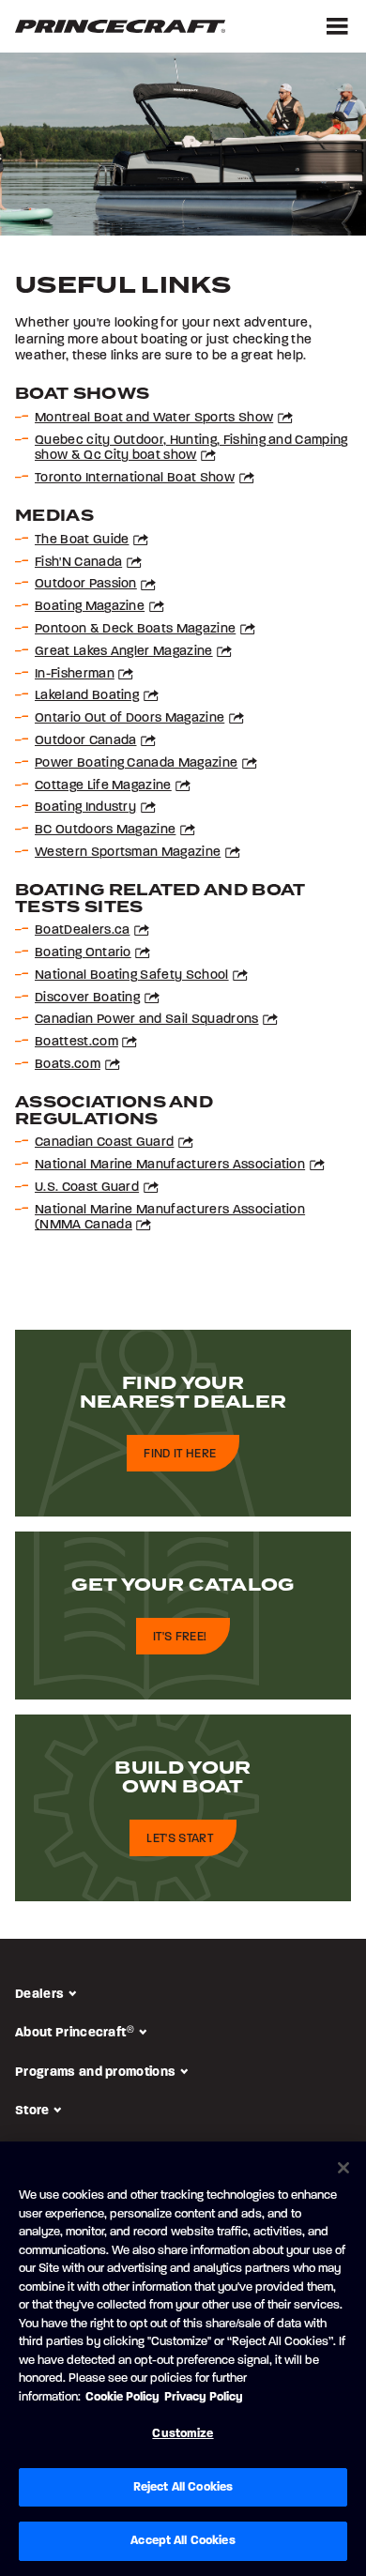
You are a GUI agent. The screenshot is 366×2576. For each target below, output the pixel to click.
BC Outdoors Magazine (105, 829)
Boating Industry (85, 807)
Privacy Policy (204, 2397)
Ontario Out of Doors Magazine (130, 717)
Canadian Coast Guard (104, 1142)
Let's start (180, 1838)
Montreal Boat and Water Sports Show (154, 417)
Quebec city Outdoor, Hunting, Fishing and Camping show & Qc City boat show (191, 448)
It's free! (180, 1637)
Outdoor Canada (85, 740)
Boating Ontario (83, 952)
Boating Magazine (90, 606)
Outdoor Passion (86, 583)
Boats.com (68, 1064)
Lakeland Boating (87, 695)
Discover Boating (87, 997)
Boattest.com (76, 1041)
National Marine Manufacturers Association (170, 1164)
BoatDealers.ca (82, 930)
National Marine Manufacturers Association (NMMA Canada (170, 1217)
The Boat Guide (82, 539)
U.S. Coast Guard (87, 1187)
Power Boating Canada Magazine (136, 762)
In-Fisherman (75, 673)
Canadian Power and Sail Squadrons (147, 1019)
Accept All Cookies (183, 2540)
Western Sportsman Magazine (128, 852)
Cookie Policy (122, 2397)
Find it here (180, 1454)
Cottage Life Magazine (103, 785)
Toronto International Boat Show (135, 477)
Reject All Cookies (183, 2487)
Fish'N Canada (78, 562)
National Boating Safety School (132, 975)
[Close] (343, 2168)
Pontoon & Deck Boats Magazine (135, 628)
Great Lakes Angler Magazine (124, 651)
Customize (183, 2433)
